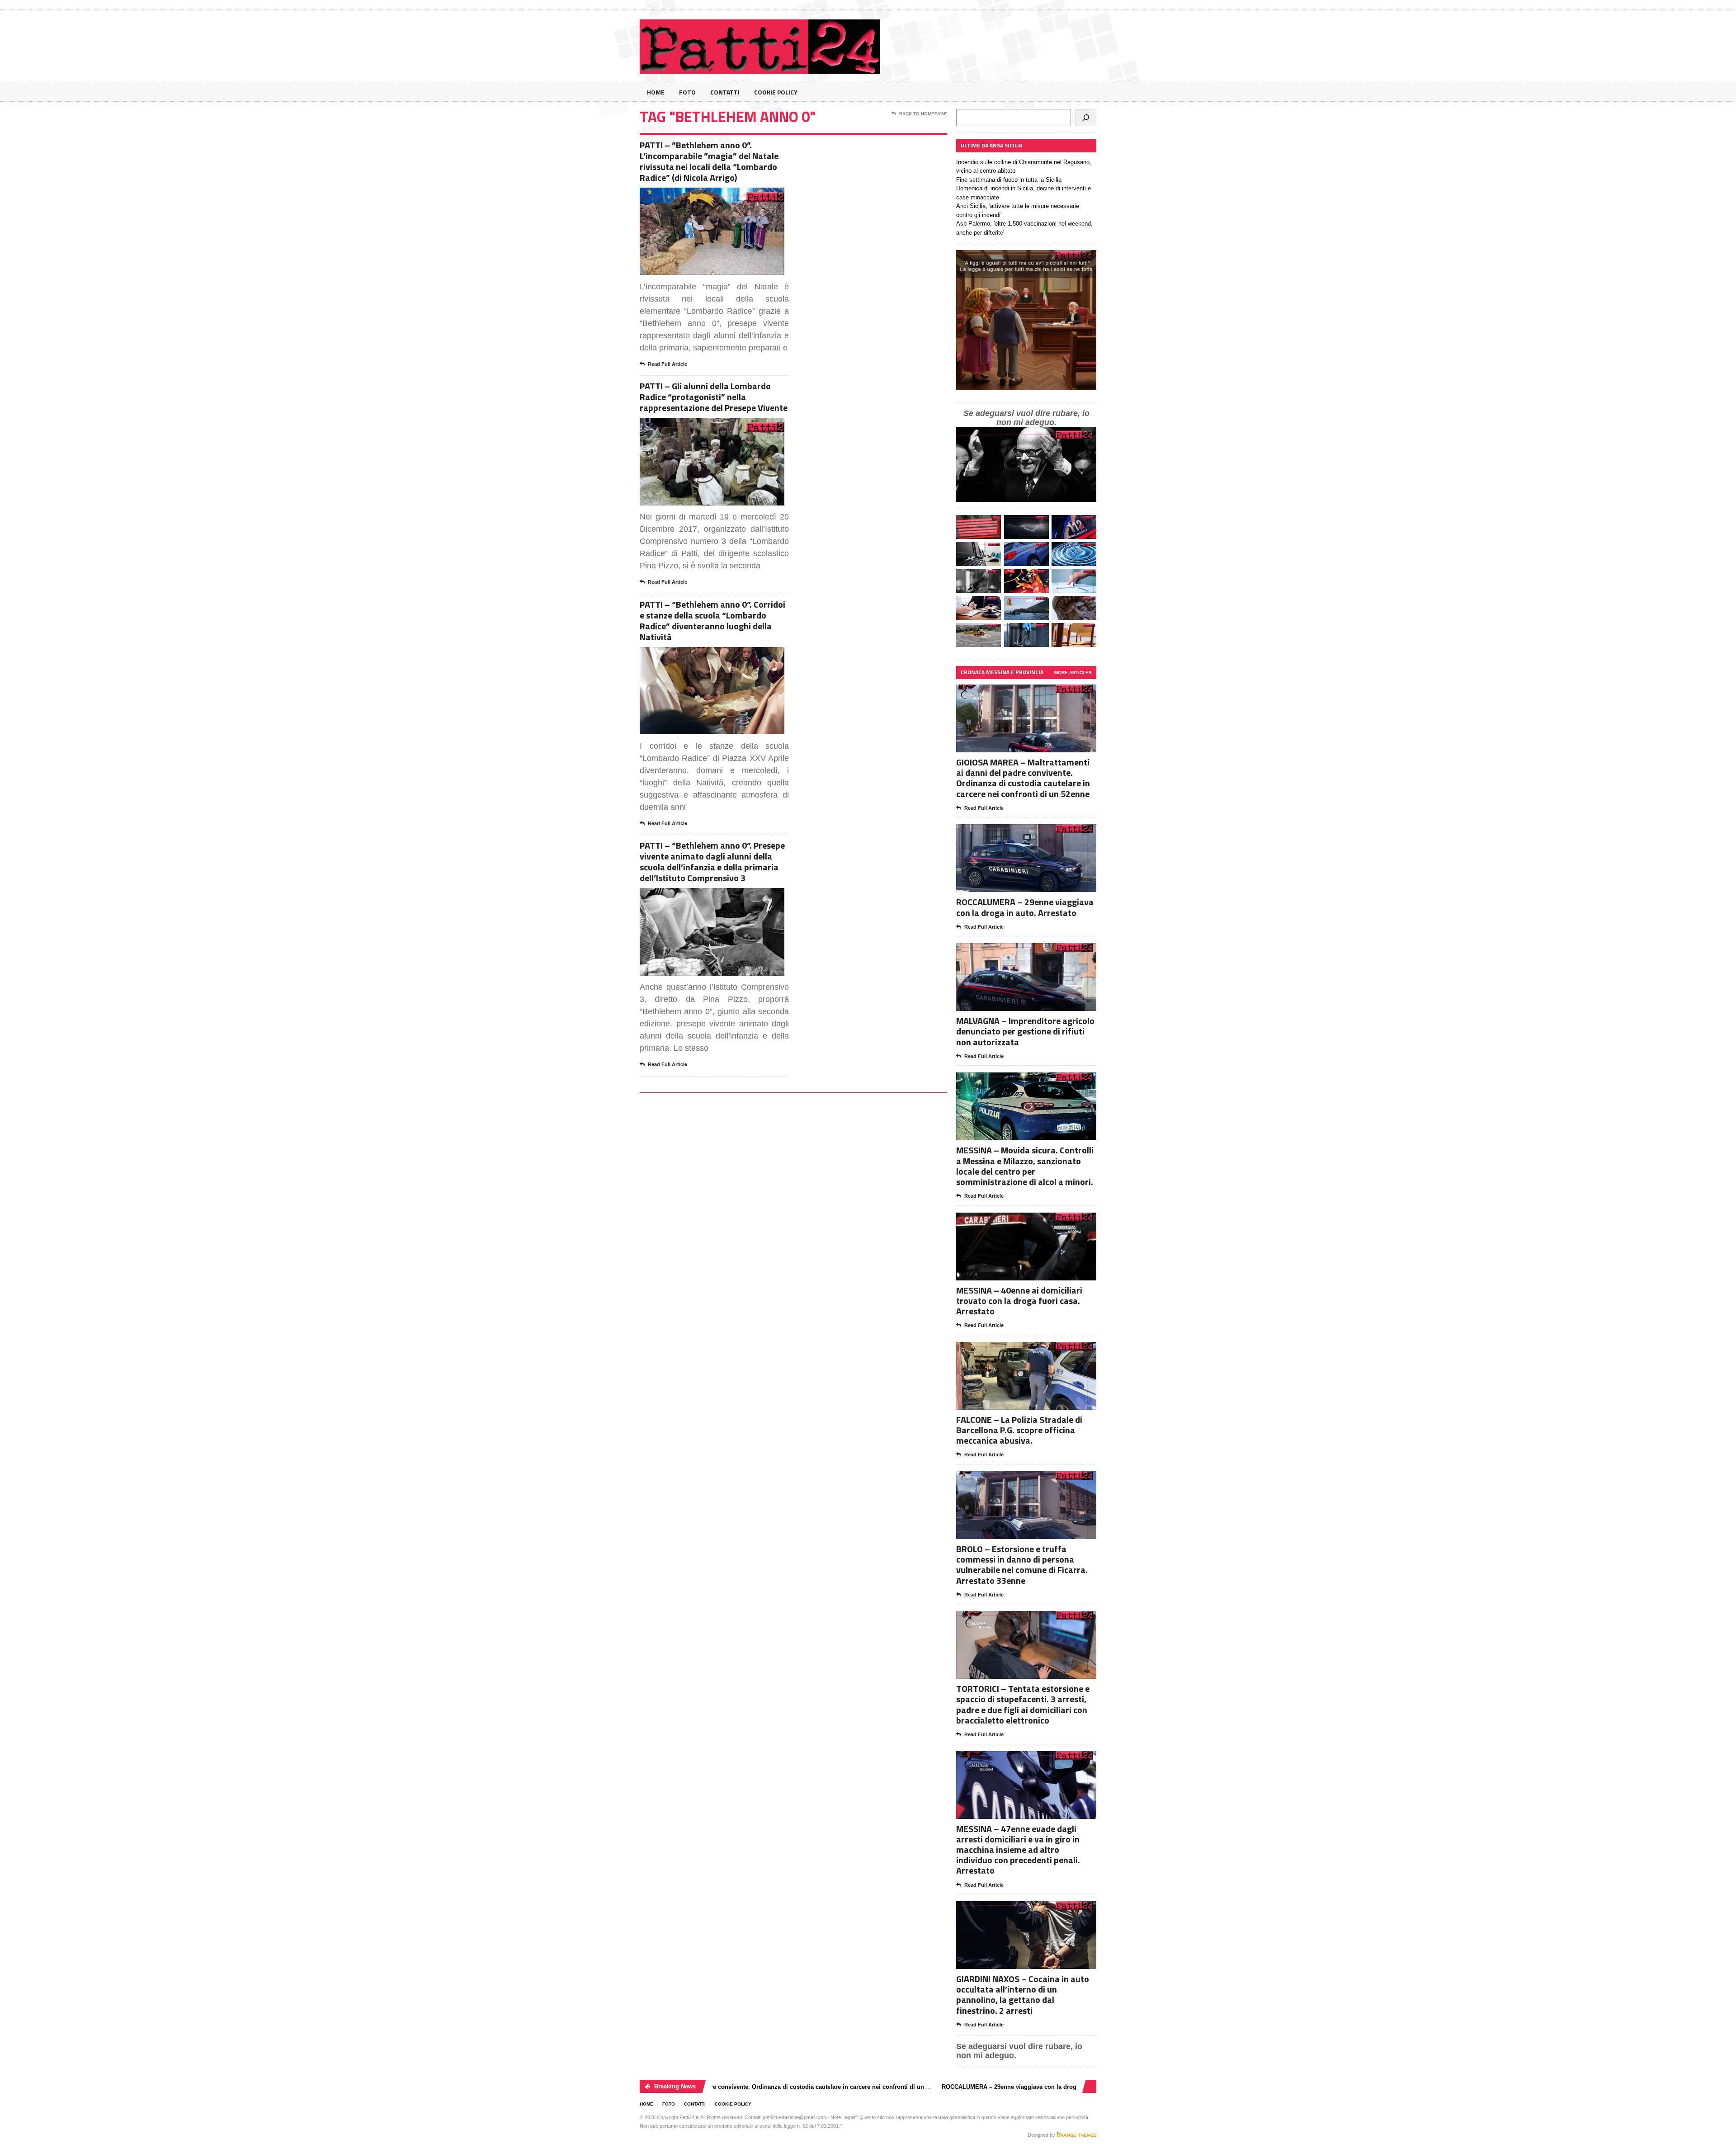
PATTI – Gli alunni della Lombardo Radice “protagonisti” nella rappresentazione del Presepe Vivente (714, 397)
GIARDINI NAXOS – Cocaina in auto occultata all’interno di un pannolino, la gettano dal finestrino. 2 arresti (1023, 1995)
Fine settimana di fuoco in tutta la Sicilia (1009, 180)
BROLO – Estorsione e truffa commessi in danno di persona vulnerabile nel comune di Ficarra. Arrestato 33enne (1022, 1565)
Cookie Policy (776, 92)
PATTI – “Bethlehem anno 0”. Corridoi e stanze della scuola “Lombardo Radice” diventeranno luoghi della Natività (712, 621)
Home (656, 92)
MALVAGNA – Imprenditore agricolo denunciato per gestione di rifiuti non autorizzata (1025, 1031)
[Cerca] (1086, 118)
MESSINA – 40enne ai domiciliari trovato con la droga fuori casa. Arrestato (1019, 1301)
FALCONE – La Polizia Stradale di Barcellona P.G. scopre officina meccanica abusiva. (1019, 1430)
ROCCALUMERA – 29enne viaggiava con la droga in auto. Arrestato (1025, 907)
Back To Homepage (923, 114)
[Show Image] (701, 196)
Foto (687, 92)
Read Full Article (668, 364)
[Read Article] (723, 196)
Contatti (725, 92)
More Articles (1073, 673)
